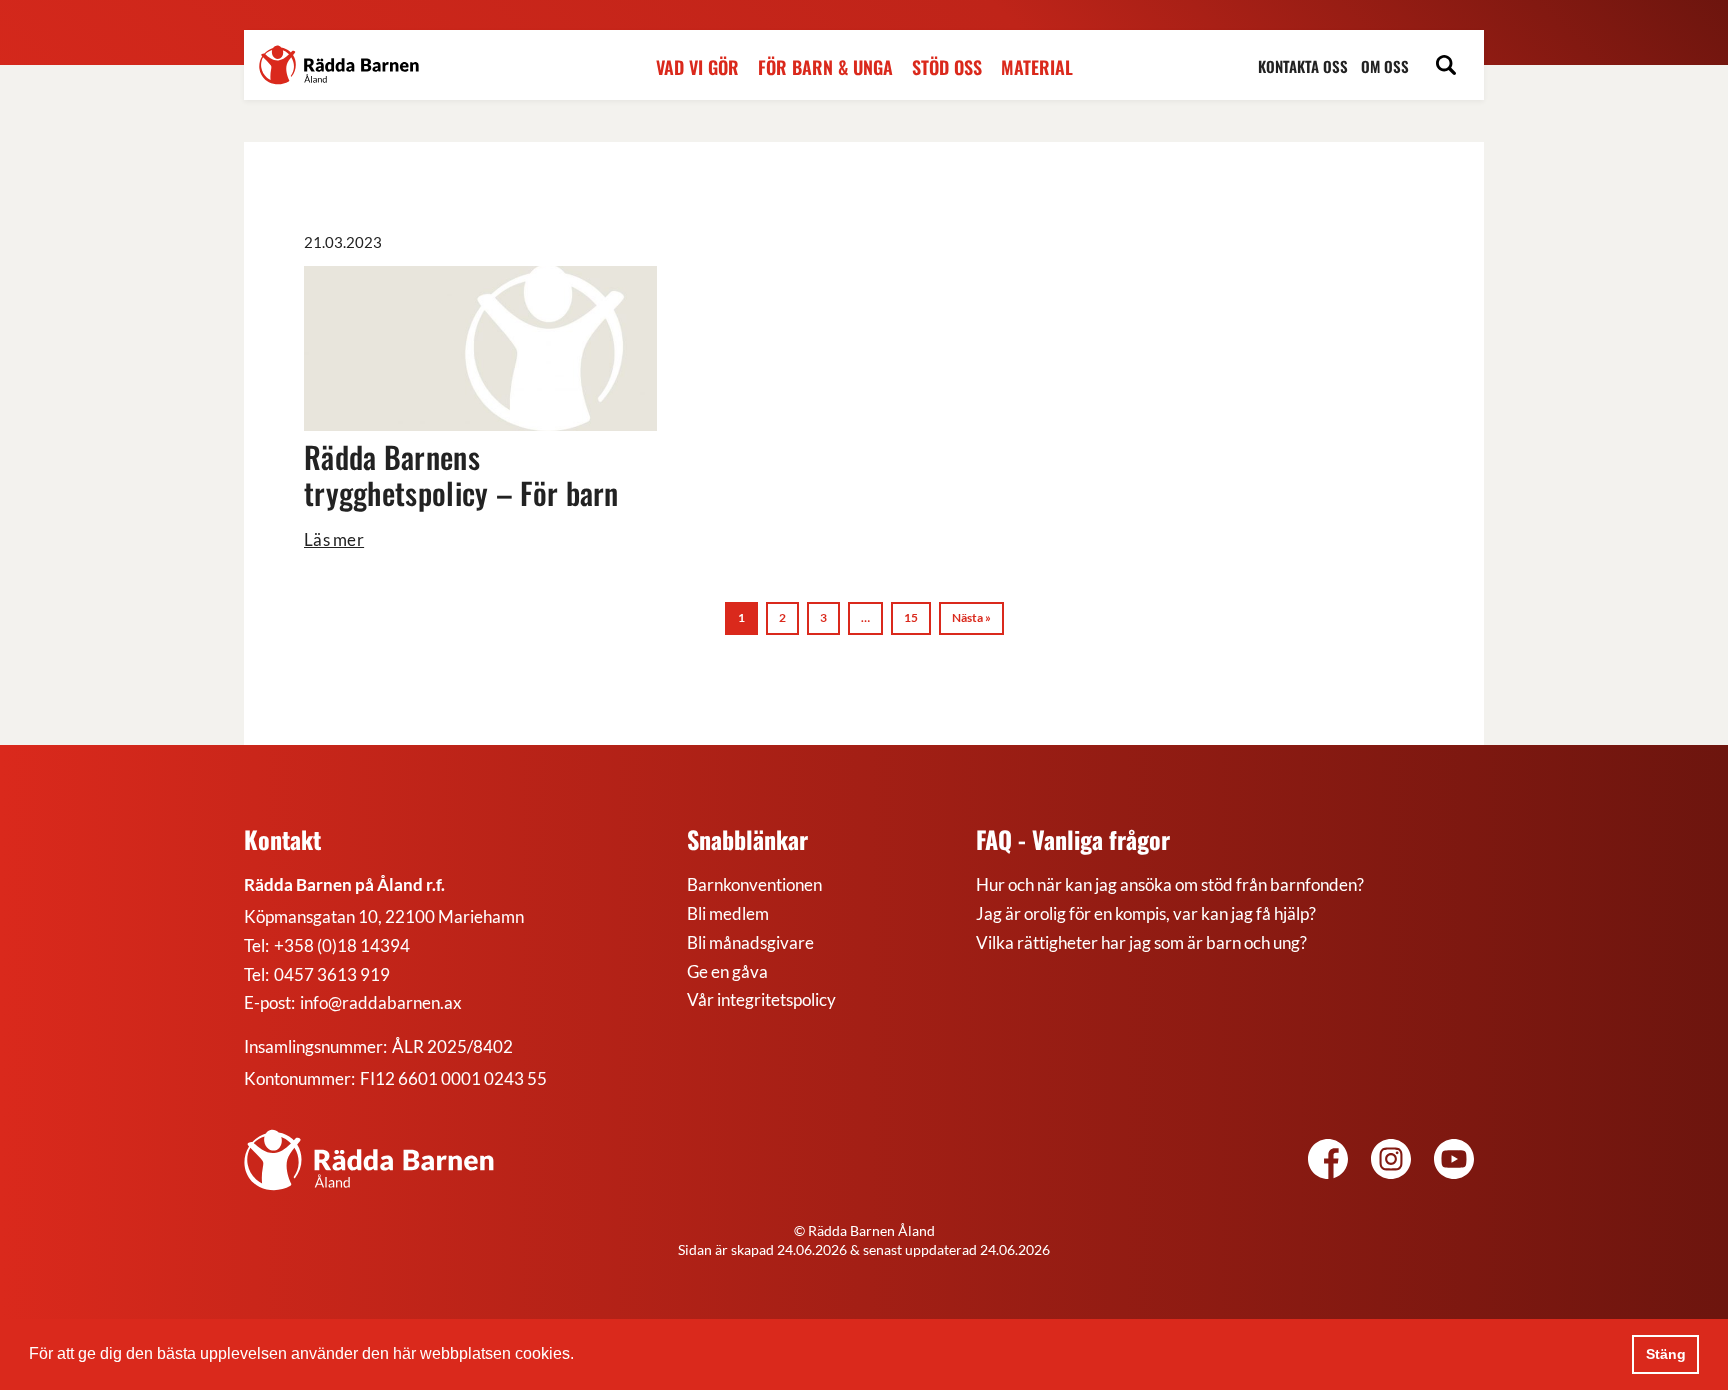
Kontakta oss (1303, 66)
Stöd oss (947, 67)
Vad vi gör (697, 67)
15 (911, 617)
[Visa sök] (1446, 67)
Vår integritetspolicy (761, 999)
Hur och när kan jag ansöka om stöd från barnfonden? (1170, 884)
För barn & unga (825, 67)
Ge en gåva (727, 971)
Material (1037, 67)
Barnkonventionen (754, 884)
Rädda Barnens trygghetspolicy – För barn (461, 474)
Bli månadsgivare (750, 942)
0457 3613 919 (332, 974)
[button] (581, 1356)
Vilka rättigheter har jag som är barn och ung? (1141, 942)
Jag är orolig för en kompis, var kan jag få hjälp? (1146, 913)
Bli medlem (728, 913)
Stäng (1666, 1354)
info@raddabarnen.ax (381, 1002)
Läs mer (334, 539)
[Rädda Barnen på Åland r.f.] (369, 1160)
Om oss (1385, 66)
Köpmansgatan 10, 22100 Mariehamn (384, 916)
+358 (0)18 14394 (342, 945)
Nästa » (971, 617)
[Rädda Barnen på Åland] (1391, 1162)
